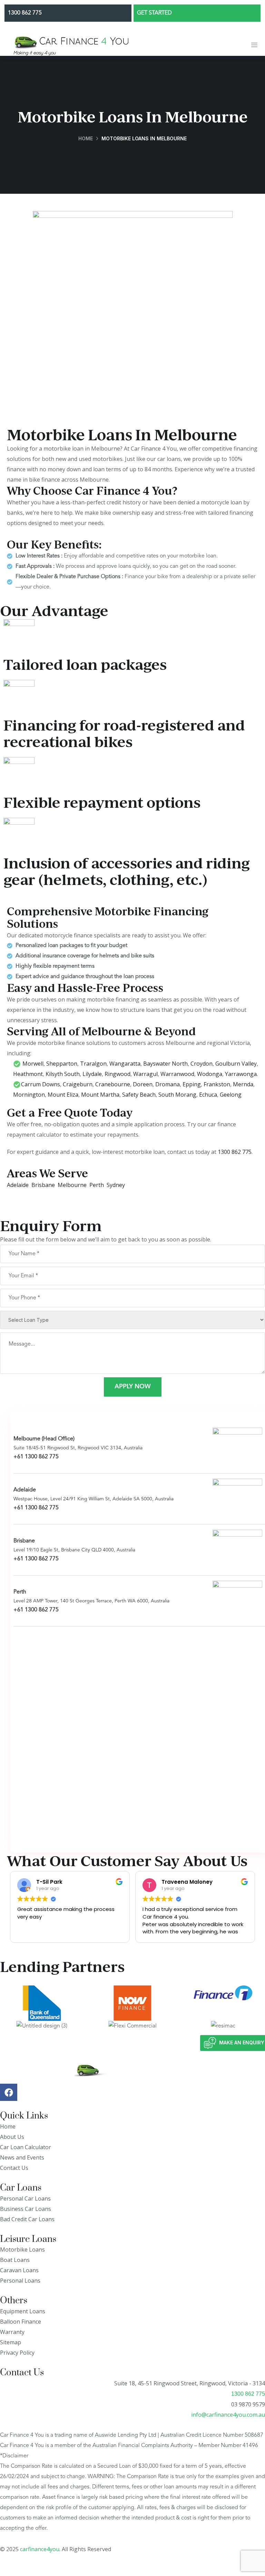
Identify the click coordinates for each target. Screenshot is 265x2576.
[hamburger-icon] (254, 46)
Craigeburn (78, 1084)
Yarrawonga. (241, 1074)
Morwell (33, 1064)
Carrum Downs (41, 1084)
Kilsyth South (63, 1074)
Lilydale (92, 1074)
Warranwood (177, 1074)
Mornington (29, 1095)
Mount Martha (100, 1095)
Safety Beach (139, 1095)
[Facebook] (9, 2092)
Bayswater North (165, 1064)
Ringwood (117, 1074)
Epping (192, 1084)
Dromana (168, 1084)
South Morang (177, 1095)
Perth (97, 1185)
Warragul (145, 1074)
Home (86, 138)
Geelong (231, 1095)
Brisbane (43, 1185)
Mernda (243, 1084)
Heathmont (28, 1074)
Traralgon (93, 1064)
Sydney (116, 1185)
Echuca (208, 1095)
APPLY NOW (133, 1387)
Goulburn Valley (236, 1064)
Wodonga (210, 1074)
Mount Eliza (63, 1095)
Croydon (202, 1064)
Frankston (217, 1084)
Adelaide (18, 1185)
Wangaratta (125, 1064)
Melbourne (73, 1185)
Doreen (143, 1084)
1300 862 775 (235, 1152)
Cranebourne (113, 1084)
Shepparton (62, 1064)
